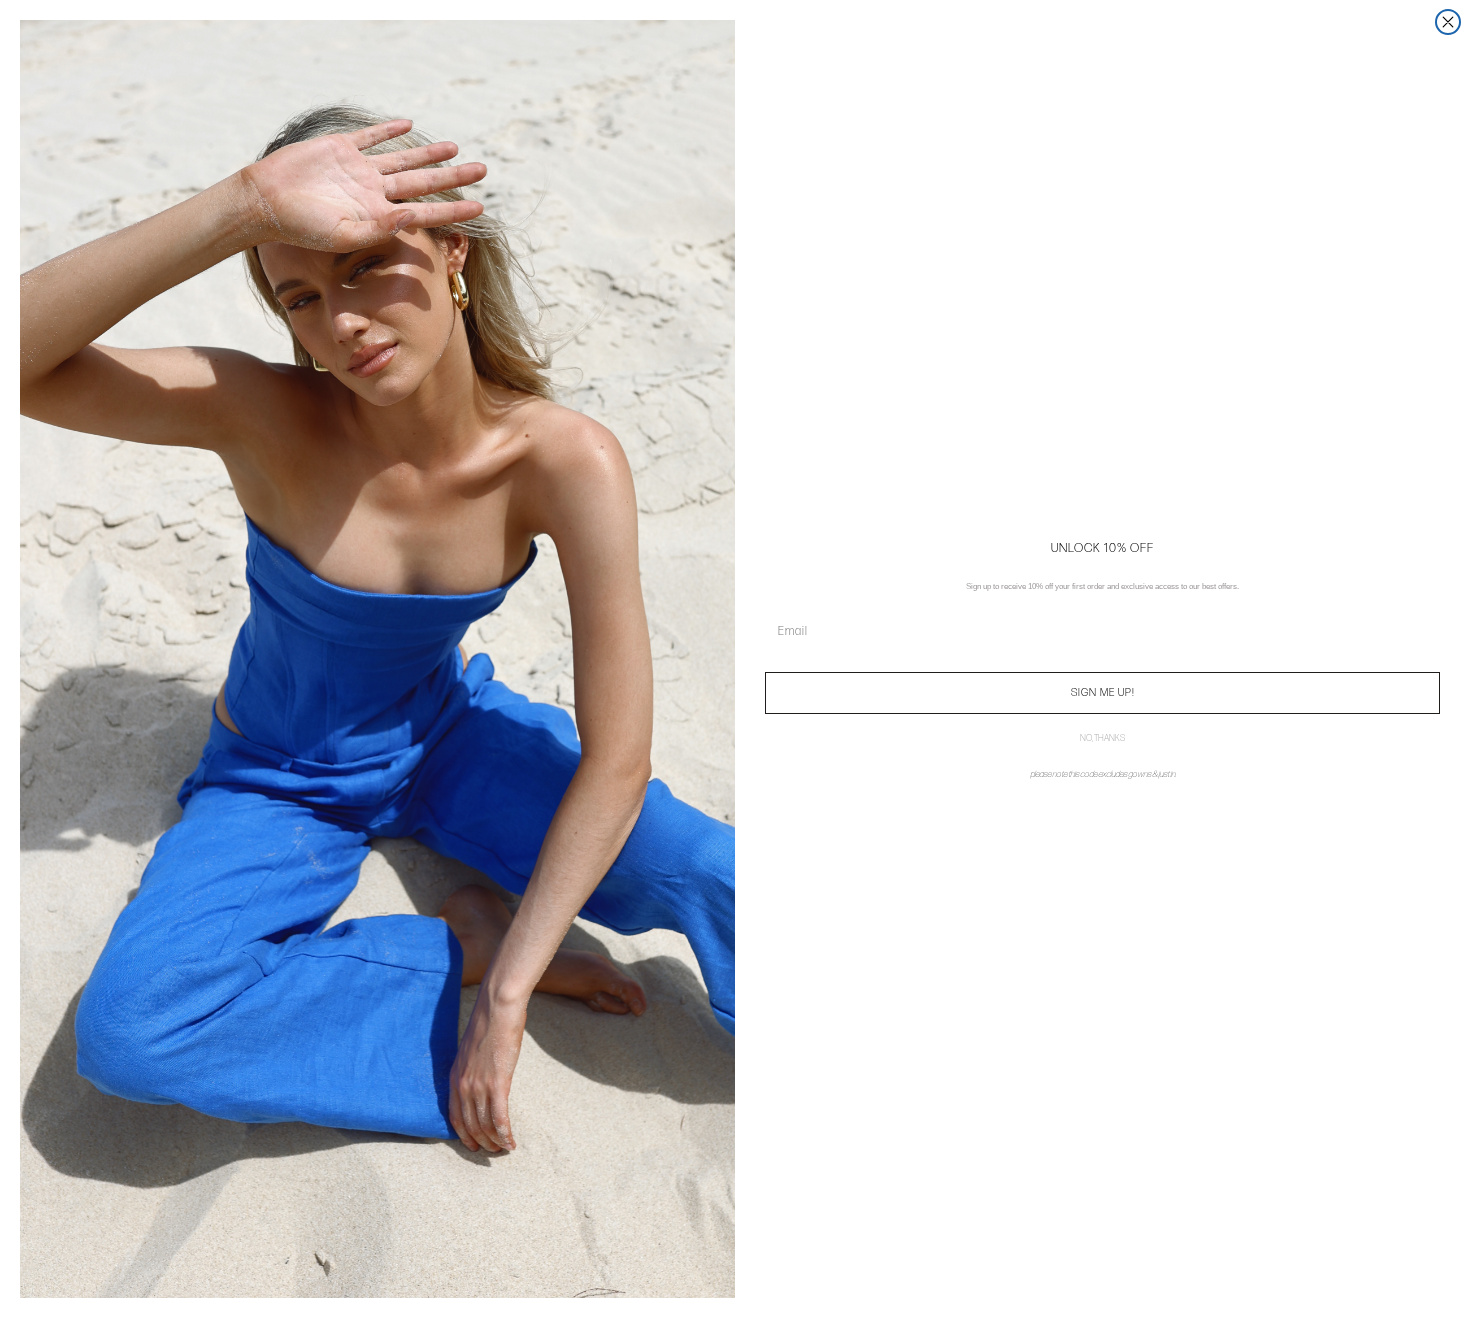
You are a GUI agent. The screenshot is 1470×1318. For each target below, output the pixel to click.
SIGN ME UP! (1103, 692)
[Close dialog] (1448, 22)
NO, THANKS (1102, 739)
